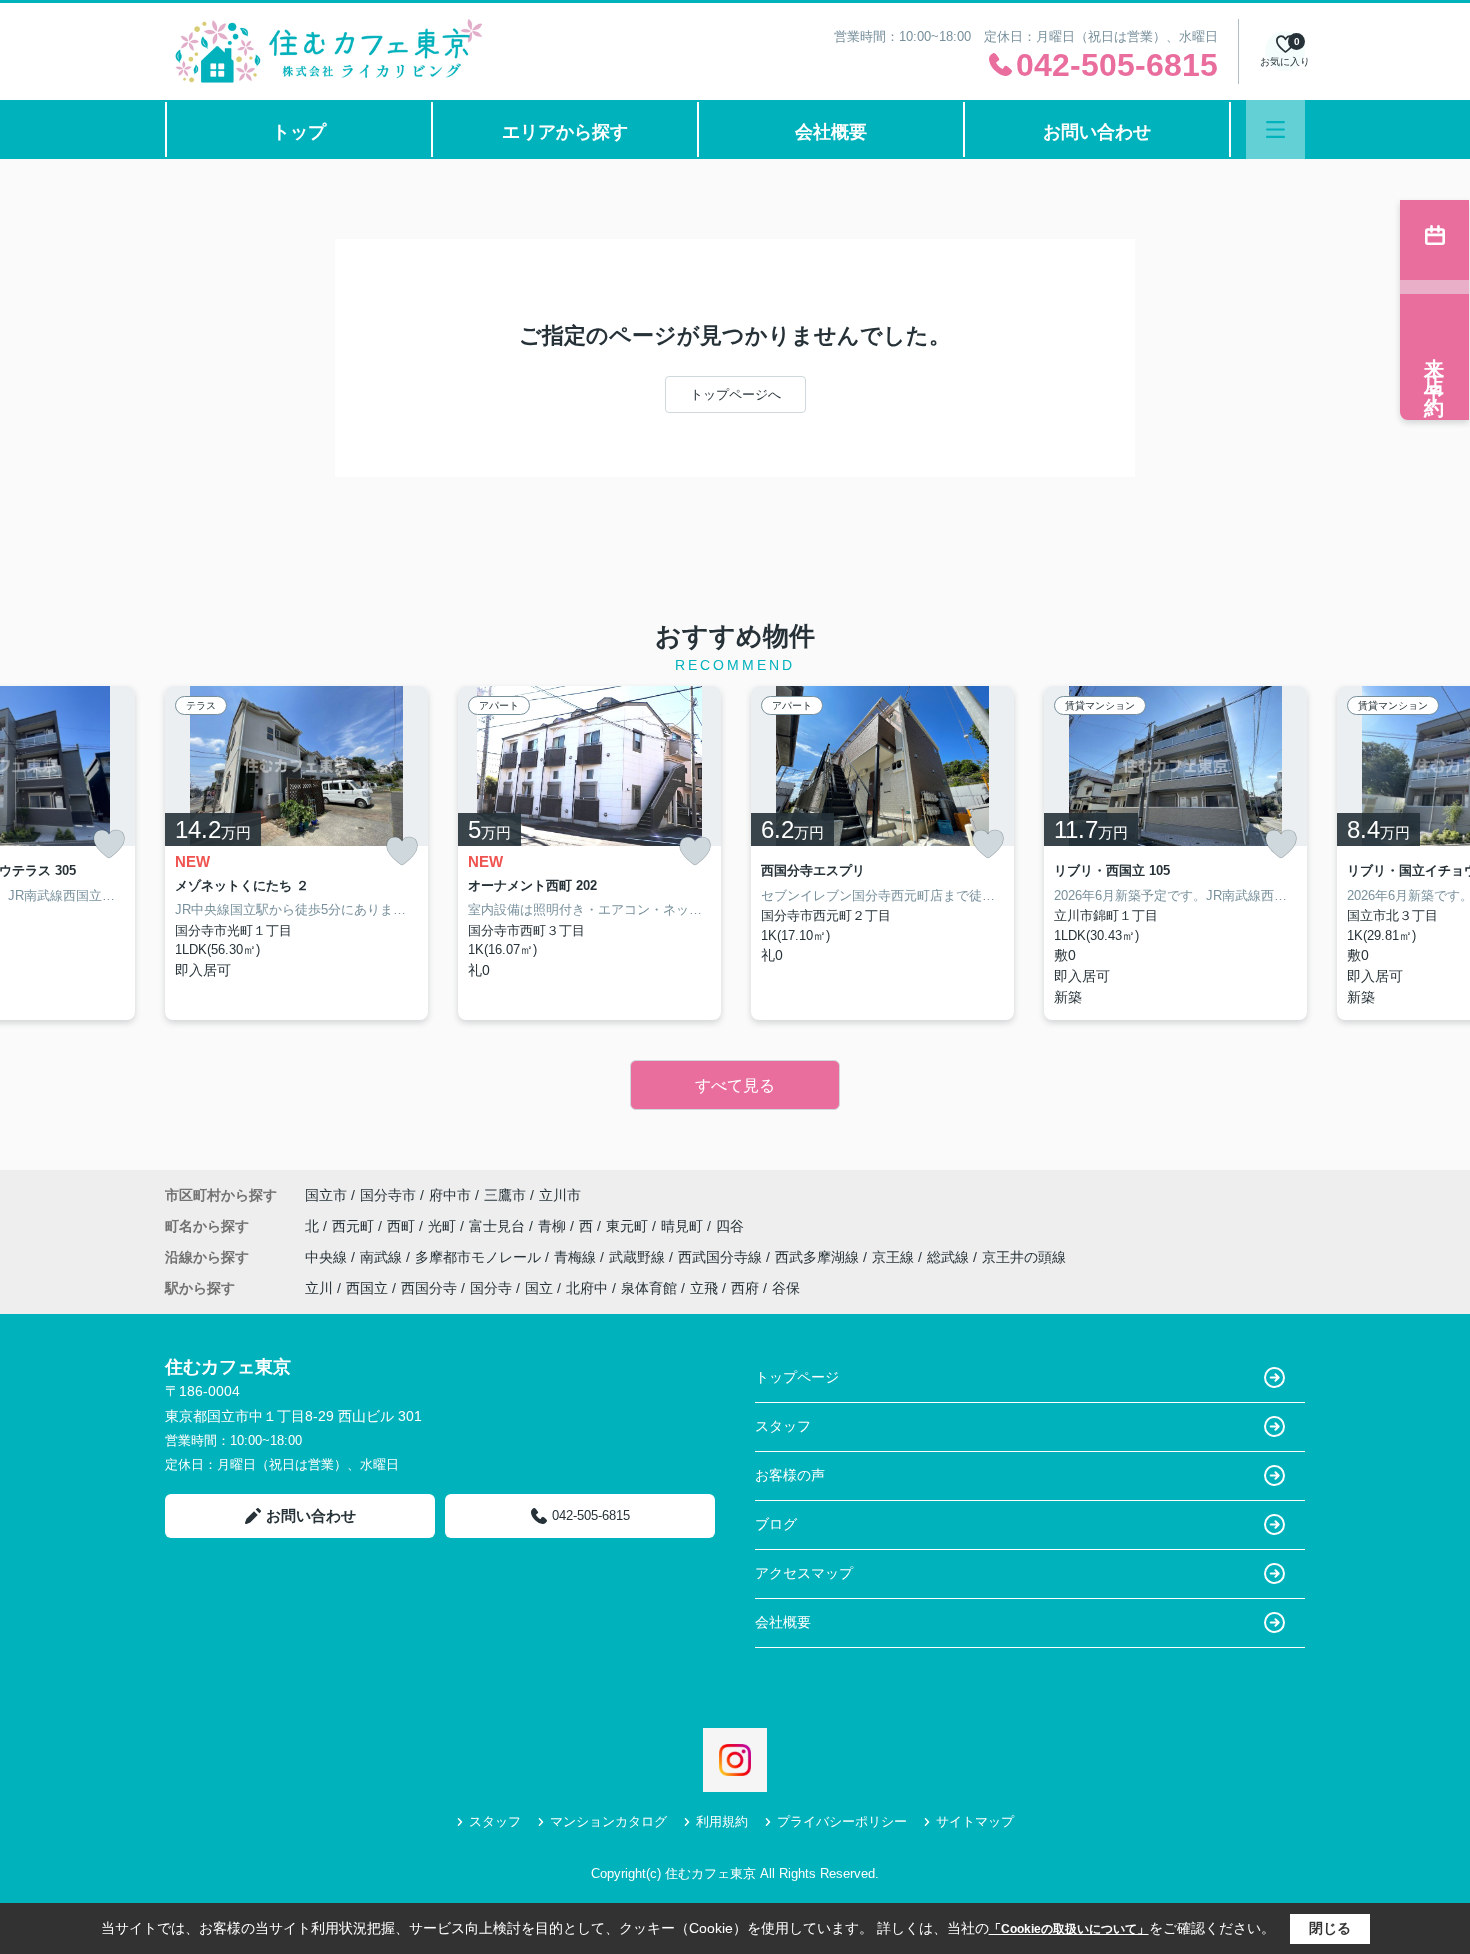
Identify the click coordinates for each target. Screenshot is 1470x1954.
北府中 (587, 1288)
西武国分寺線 (722, 1257)
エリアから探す (565, 132)
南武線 (383, 1257)
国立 (539, 1288)
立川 (319, 1288)
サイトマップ (975, 1821)
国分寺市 (388, 1195)
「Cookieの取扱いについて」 (1069, 1929)
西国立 (367, 1288)
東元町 (629, 1226)
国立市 (326, 1195)
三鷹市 (505, 1195)
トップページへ (735, 394)
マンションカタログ (608, 1821)
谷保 (786, 1288)
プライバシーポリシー (842, 1821)
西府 (745, 1288)
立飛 (704, 1288)
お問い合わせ (1097, 132)
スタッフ (783, 1426)
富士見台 (499, 1226)
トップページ (797, 1377)
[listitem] (296, 853)
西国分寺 (429, 1288)
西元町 (355, 1226)
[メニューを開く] (1275, 129)
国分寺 (491, 1288)
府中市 (450, 1195)
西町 (403, 1226)
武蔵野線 (639, 1257)
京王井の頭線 (1024, 1257)
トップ (299, 132)
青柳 (554, 1226)
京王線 (895, 1257)
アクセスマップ (804, 1573)
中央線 (328, 1257)
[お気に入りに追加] (109, 844)
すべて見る (735, 1085)
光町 (444, 1226)
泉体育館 (649, 1288)
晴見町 (684, 1226)
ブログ (776, 1524)
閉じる (1330, 1928)
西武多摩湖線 (819, 1257)
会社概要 (831, 132)
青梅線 (577, 1257)
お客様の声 (790, 1475)
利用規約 (722, 1821)
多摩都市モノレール (480, 1257)
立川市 (560, 1195)
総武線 (950, 1257)
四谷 (730, 1226)
